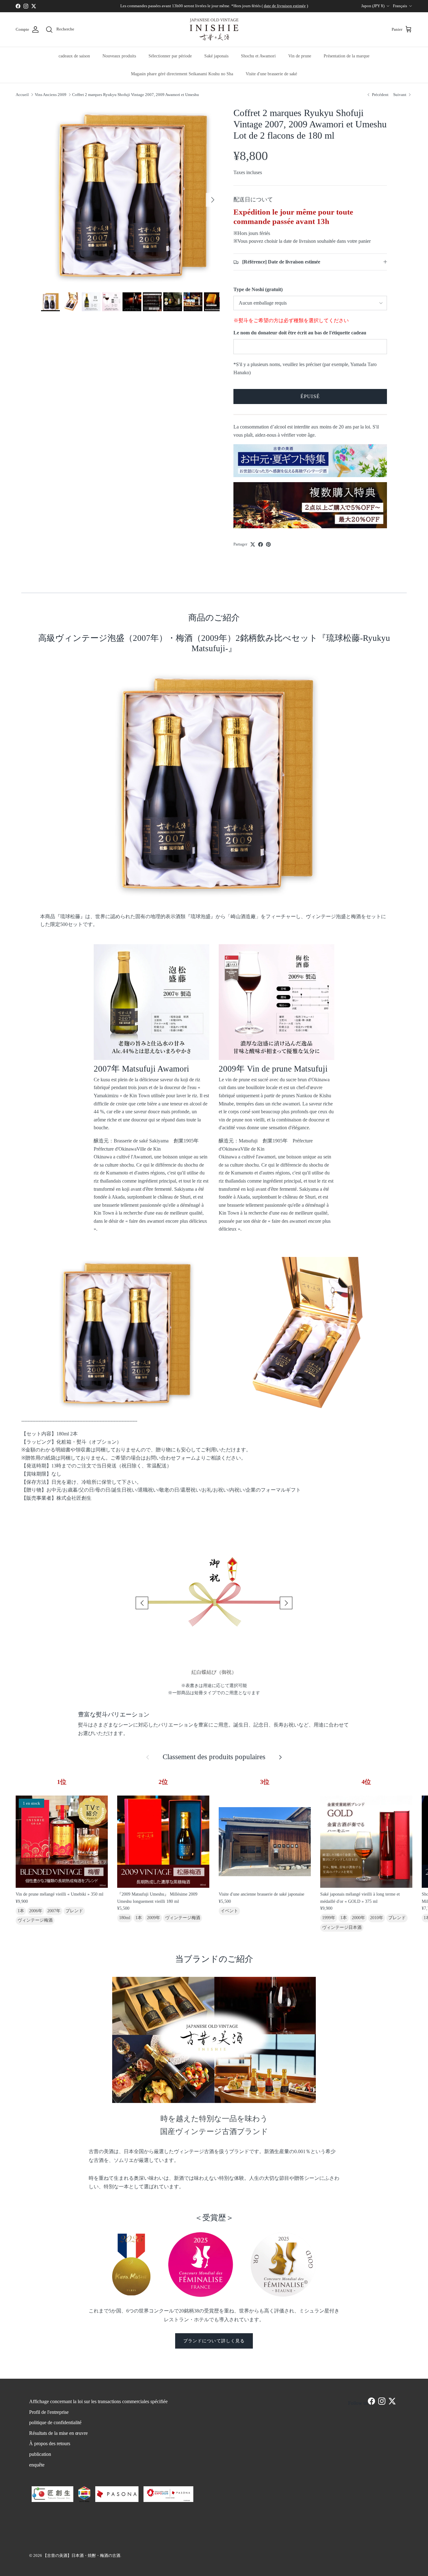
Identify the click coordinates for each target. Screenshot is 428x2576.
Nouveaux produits (119, 56)
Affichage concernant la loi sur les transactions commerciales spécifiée (98, 2401)
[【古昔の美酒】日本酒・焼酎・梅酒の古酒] (214, 29)
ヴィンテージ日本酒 (342, 1927)
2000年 (358, 1918)
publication (40, 2454)
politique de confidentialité (55, 2422)
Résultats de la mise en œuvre (58, 2433)
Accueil (22, 94)
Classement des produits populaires (214, 1757)
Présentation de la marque (347, 56)
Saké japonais (216, 56)
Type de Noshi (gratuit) (258, 289)
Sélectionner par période (170, 56)
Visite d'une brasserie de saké (271, 74)
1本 (21, 1911)
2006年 (36, 1911)
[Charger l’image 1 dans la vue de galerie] (130, 197)
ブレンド (74, 1911)
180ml (125, 1918)
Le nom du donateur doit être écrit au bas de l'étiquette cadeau (300, 333)
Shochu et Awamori (258, 56)
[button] (142, 1603)
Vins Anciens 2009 (51, 94)
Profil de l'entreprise (49, 2412)
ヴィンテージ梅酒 (35, 1920)
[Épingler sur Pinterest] (268, 544)
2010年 (377, 1918)
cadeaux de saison (74, 56)
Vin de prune (300, 56)
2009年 (154, 1918)
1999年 (329, 1918)
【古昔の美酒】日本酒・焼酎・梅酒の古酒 (82, 2555)
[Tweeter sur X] (253, 544)
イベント (229, 1911)
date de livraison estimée (285, 6)
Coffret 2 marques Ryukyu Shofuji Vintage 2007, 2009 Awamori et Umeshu (136, 94)
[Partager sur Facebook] (261, 544)
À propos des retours (50, 2443)
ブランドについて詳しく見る (214, 2341)
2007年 (54, 1911)
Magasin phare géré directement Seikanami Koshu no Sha (182, 74)
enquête (37, 2465)
